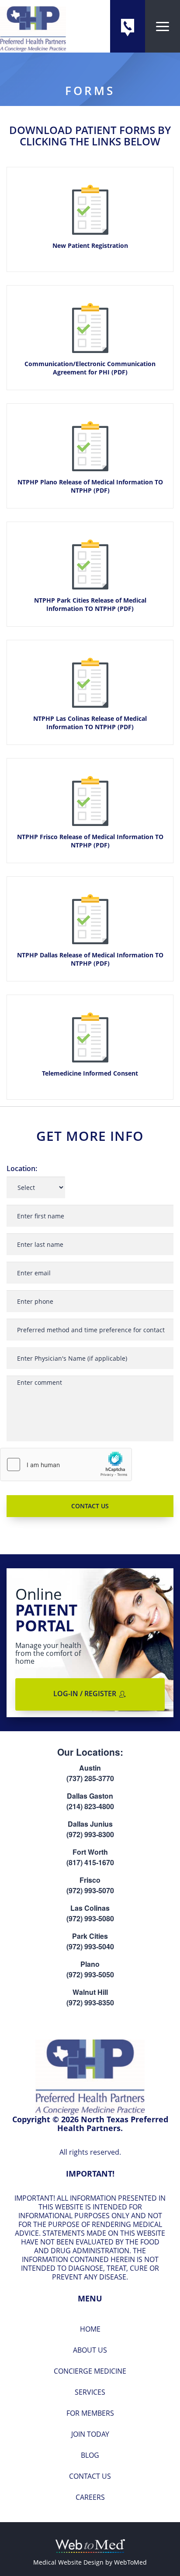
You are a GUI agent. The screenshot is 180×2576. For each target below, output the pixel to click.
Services (90, 2392)
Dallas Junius (90, 1824)
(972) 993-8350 (90, 2003)
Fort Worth (90, 1852)
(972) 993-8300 (90, 1834)
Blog (90, 2455)
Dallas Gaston (90, 1796)
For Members (90, 2413)
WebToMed (130, 2562)
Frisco (90, 1880)
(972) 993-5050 (90, 1974)
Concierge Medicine (90, 2371)
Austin (90, 1768)
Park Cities (90, 1936)
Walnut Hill (90, 1992)
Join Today (90, 2434)
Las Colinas (90, 1908)
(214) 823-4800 (90, 1806)
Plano (90, 1964)
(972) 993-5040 (90, 1946)
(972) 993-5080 (90, 1918)
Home (90, 2329)
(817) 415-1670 (90, 1862)
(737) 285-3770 (90, 1778)
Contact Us (90, 2476)
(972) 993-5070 (90, 1890)
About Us (90, 2350)
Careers (90, 2497)
